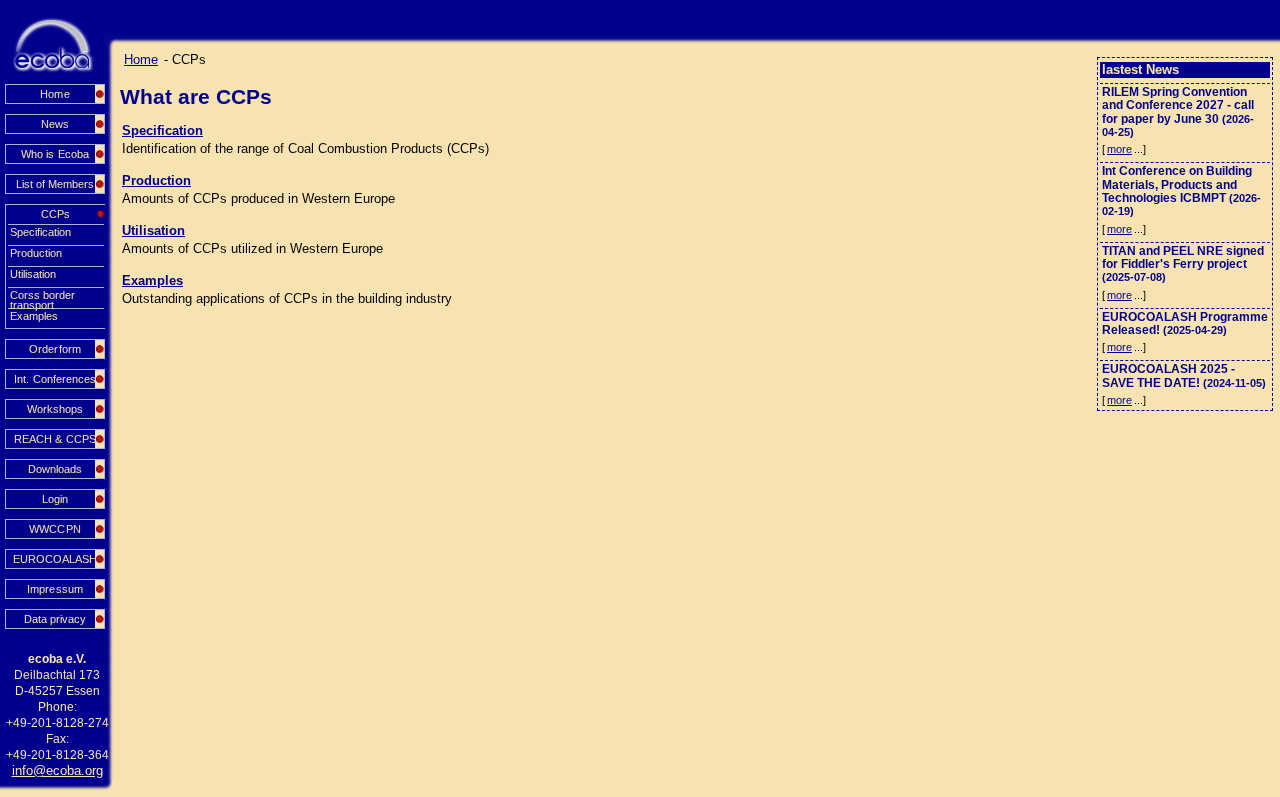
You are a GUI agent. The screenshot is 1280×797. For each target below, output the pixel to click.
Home (54, 94)
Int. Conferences (54, 379)
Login (55, 499)
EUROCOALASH (55, 559)
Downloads (55, 469)
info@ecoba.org (57, 770)
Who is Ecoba (54, 154)
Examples (34, 316)
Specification (40, 232)
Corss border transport (42, 295)
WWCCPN (54, 529)
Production (36, 253)
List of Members (55, 184)
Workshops (55, 409)
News (55, 124)
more (1119, 149)
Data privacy (55, 619)
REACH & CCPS (54, 439)
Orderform (54, 349)
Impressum (54, 589)
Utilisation (33, 274)
